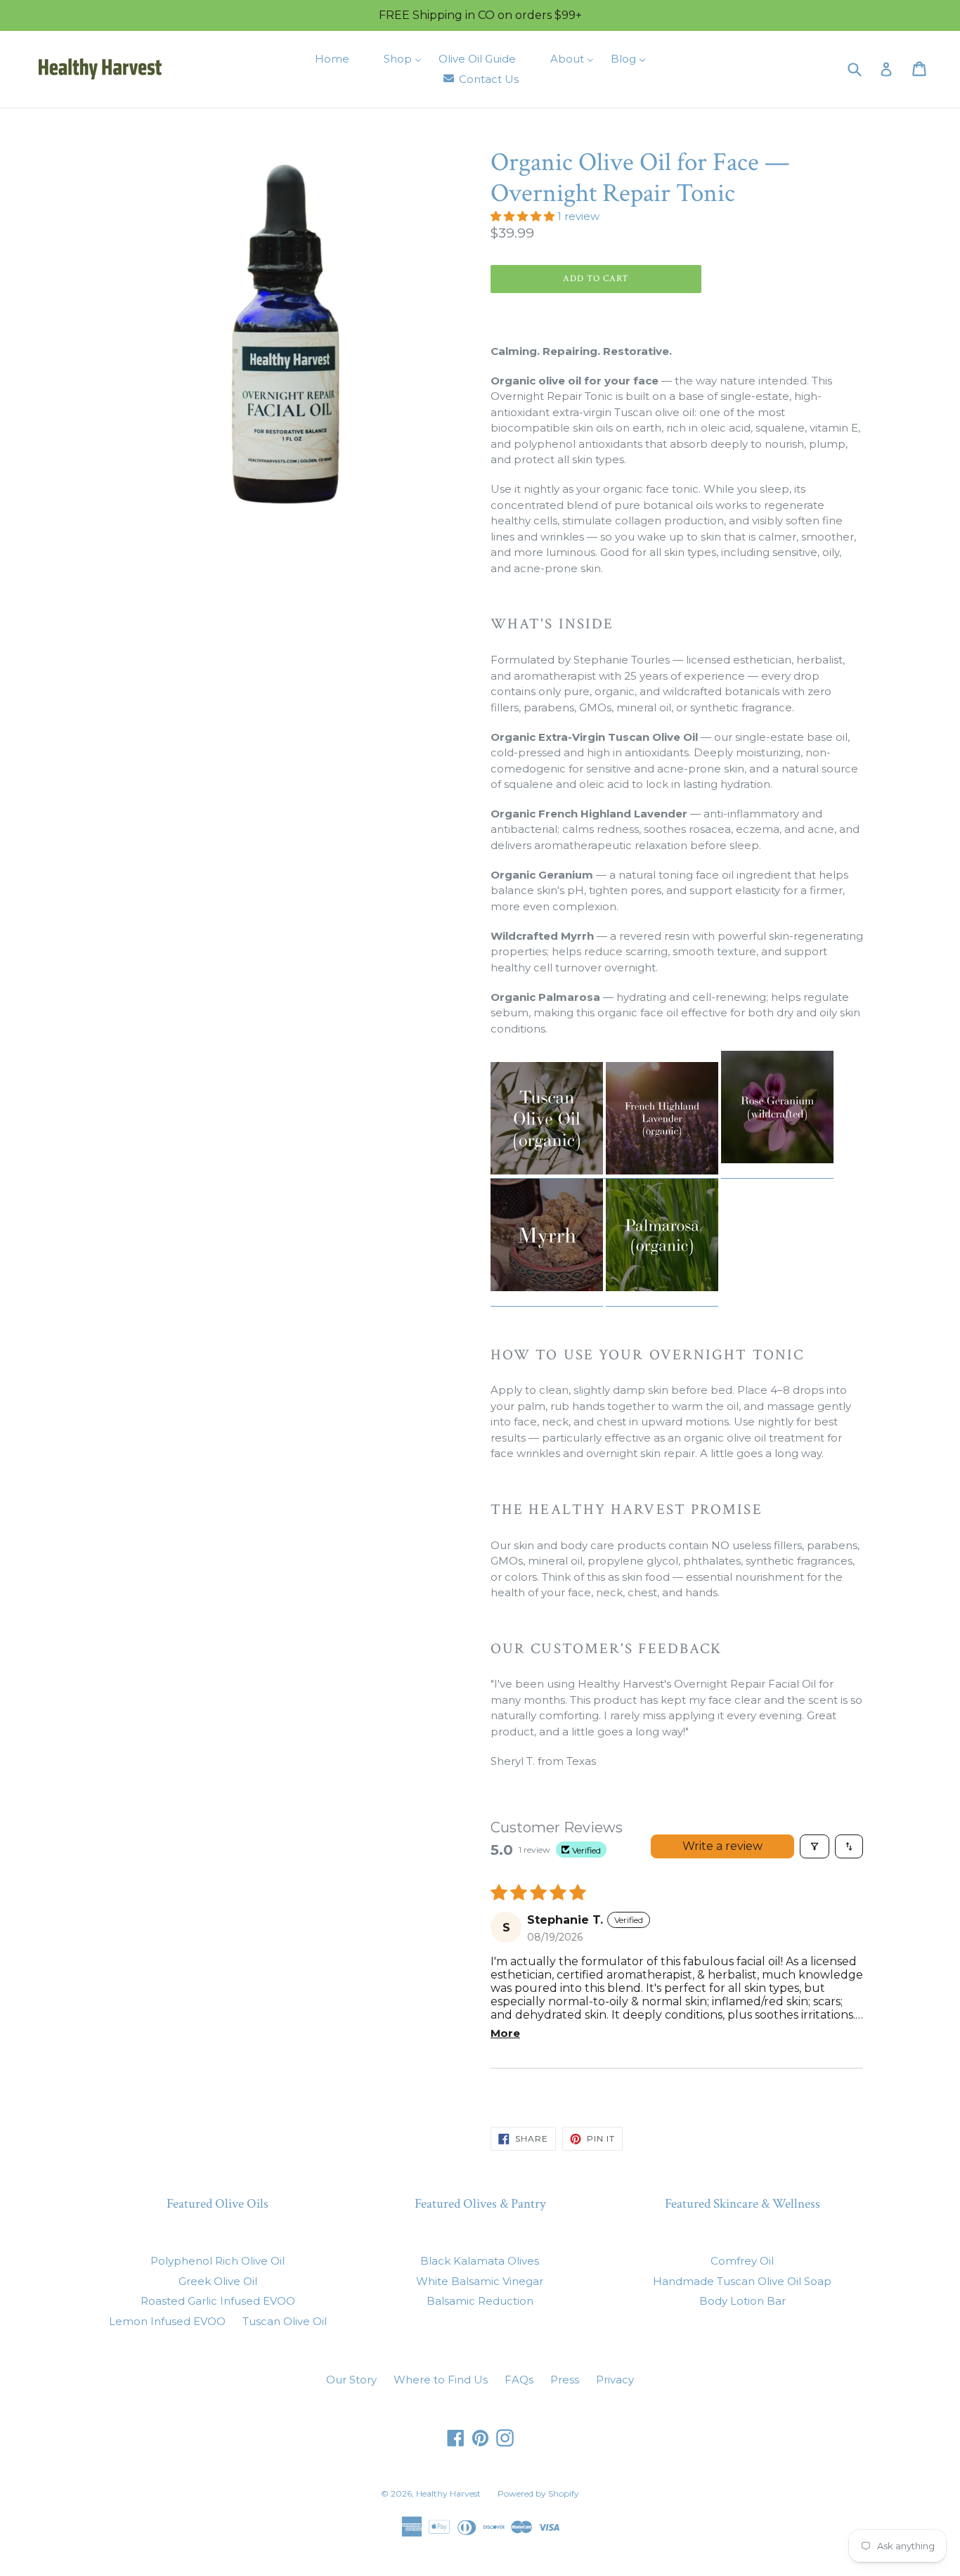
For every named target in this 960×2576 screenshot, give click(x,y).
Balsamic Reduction (480, 2301)
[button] (524, 216)
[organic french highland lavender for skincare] (604, 1171)
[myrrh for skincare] (547, 1299)
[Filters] (815, 1846)
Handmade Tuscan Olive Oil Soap (742, 2281)
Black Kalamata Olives (480, 2261)
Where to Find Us (441, 2380)
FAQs (519, 2380)
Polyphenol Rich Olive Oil (218, 2261)
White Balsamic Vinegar (480, 2281)
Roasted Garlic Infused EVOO (218, 2301)
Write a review (722, 1846)
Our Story (351, 2380)
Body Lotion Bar (742, 2301)
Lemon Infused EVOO (167, 2321)
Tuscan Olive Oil (285, 2321)
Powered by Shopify (538, 2493)
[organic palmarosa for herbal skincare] (662, 1299)
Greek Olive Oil (218, 2281)
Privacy (615, 2380)
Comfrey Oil (742, 2261)
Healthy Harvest (448, 2493)
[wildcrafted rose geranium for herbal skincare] (777, 1171)
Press (565, 2380)
